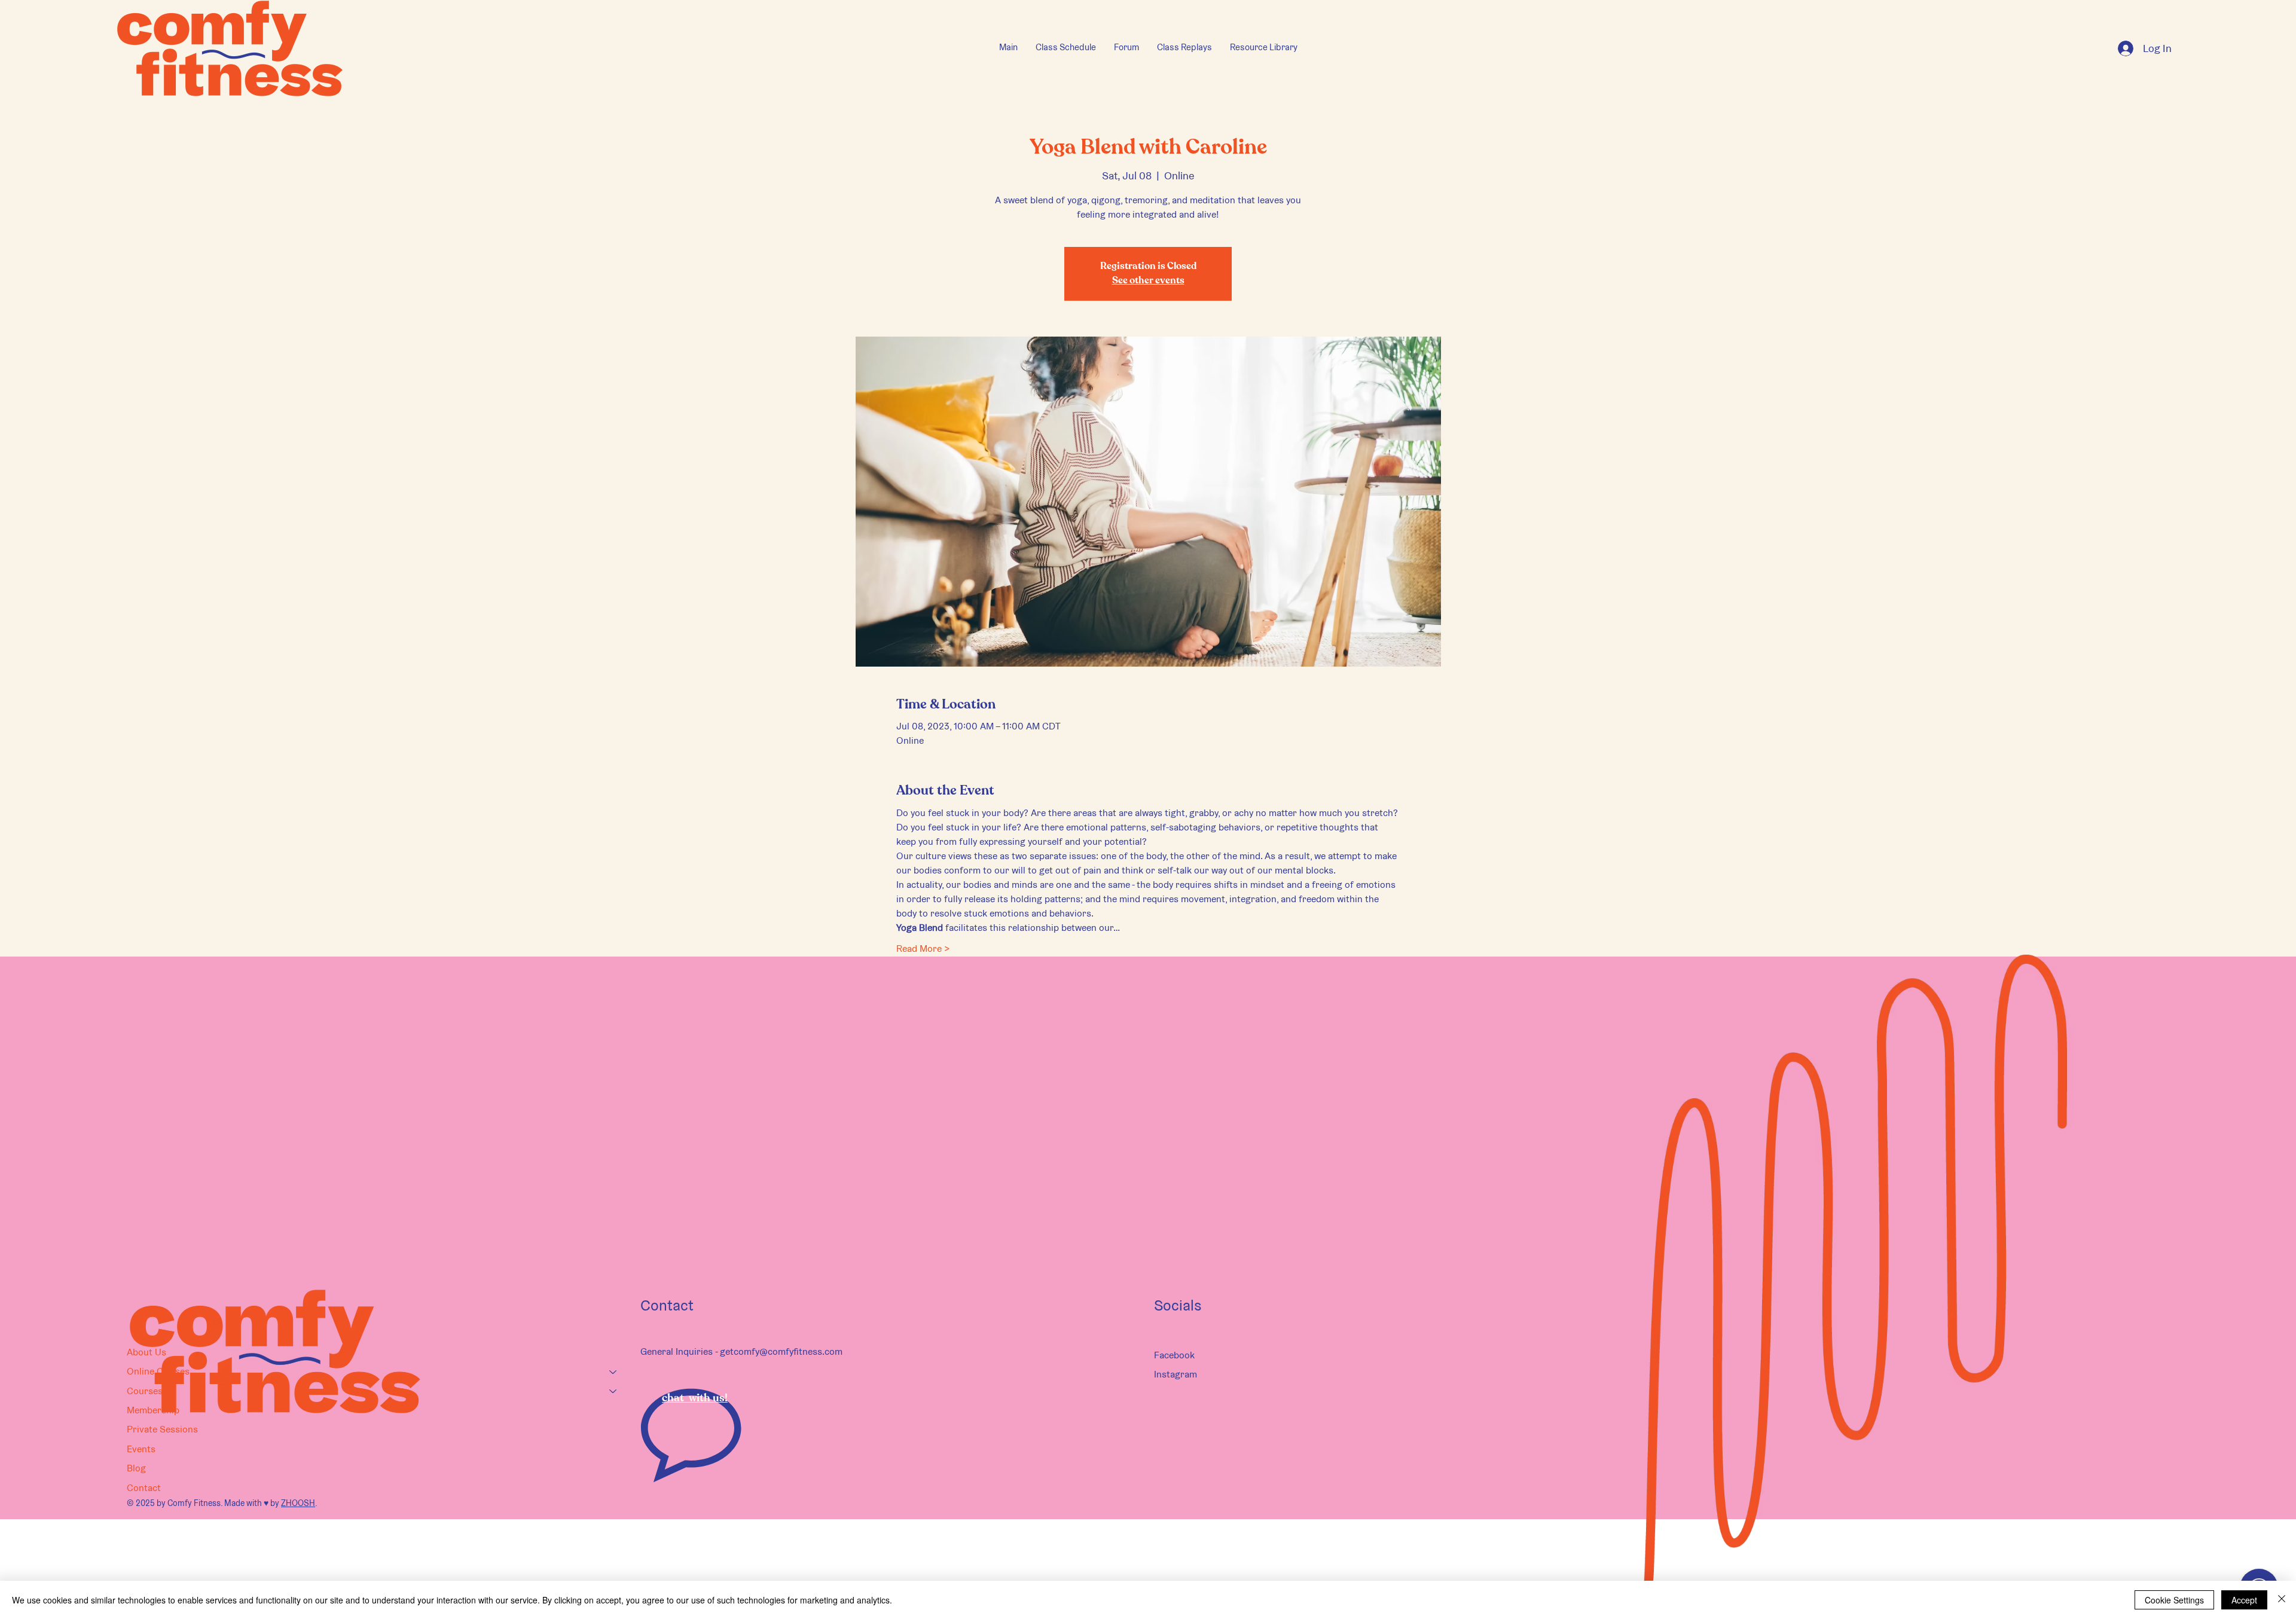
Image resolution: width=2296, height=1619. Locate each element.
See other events (1148, 281)
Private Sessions (162, 1429)
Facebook (1174, 1355)
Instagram (1176, 1374)
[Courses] (613, 1391)
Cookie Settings (2174, 1600)
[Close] (2282, 1600)
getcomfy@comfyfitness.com (781, 1351)
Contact (144, 1488)
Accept (2244, 1600)
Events (141, 1449)
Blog (136, 1468)
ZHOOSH (298, 1503)
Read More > (923, 949)
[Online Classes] (613, 1371)
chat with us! (695, 1398)
